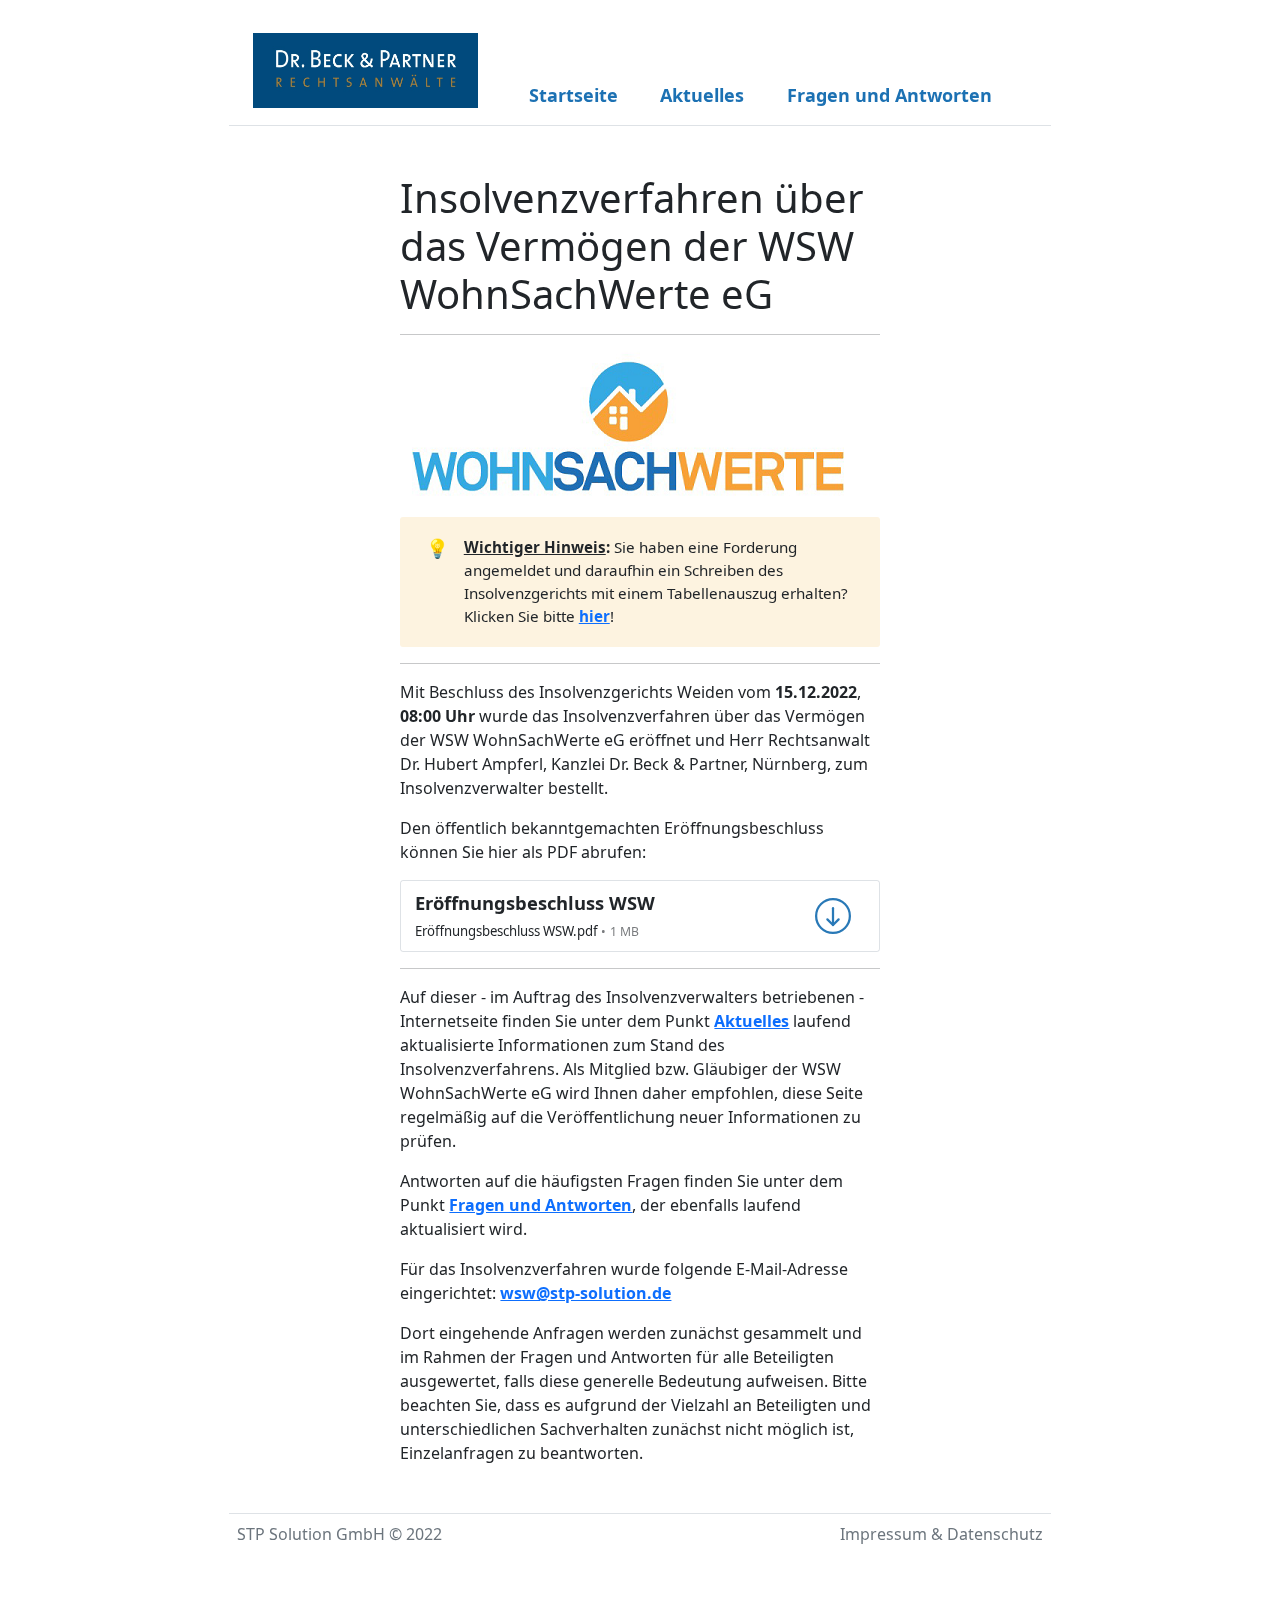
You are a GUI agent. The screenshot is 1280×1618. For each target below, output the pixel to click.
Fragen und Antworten (889, 95)
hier (594, 616)
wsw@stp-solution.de (585, 1293)
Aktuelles (702, 95)
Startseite (573, 95)
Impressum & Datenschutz (941, 1534)
